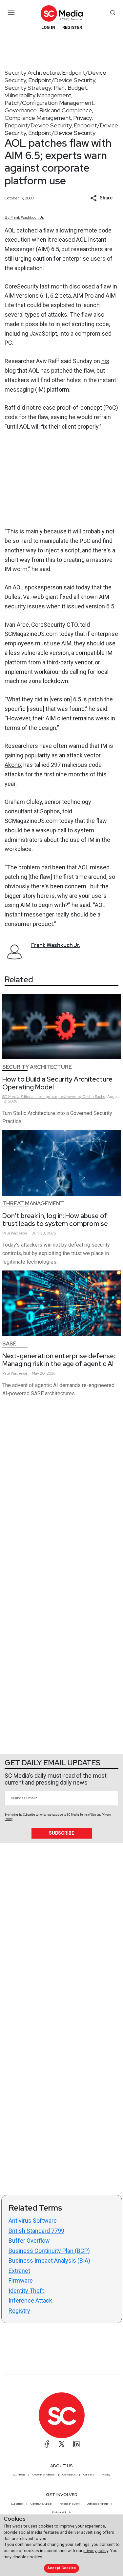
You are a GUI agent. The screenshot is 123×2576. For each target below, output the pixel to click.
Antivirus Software (33, 2221)
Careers (89, 2474)
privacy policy (96, 2551)
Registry (19, 2311)
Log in (48, 27)
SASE (9, 1344)
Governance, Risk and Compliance (48, 110)
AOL (10, 230)
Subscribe (61, 1833)
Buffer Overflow (29, 2241)
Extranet (19, 2271)
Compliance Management (38, 118)
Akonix (13, 765)
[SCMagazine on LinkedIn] (76, 2444)
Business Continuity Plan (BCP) (49, 2251)
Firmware (21, 2280)
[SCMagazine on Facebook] (47, 2444)
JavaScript (43, 334)
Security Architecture (32, 73)
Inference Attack (30, 2300)
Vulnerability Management (38, 95)
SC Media (19, 2474)
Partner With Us (61, 2512)
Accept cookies (62, 2568)
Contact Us (69, 2474)
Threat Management (33, 1204)
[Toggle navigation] (11, 12)
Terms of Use (88, 1815)
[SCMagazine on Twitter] (62, 2444)
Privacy (82, 118)
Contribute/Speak (41, 2504)
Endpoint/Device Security (62, 80)
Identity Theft (26, 2291)
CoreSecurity (22, 286)
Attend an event (70, 2504)
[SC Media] (61, 13)
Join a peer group (97, 2504)
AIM (10, 296)
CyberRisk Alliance (44, 2474)
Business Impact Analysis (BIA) (49, 2261)
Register (72, 27)
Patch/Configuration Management (49, 103)
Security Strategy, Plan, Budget (46, 88)
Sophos (50, 811)
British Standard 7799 (36, 2231)
